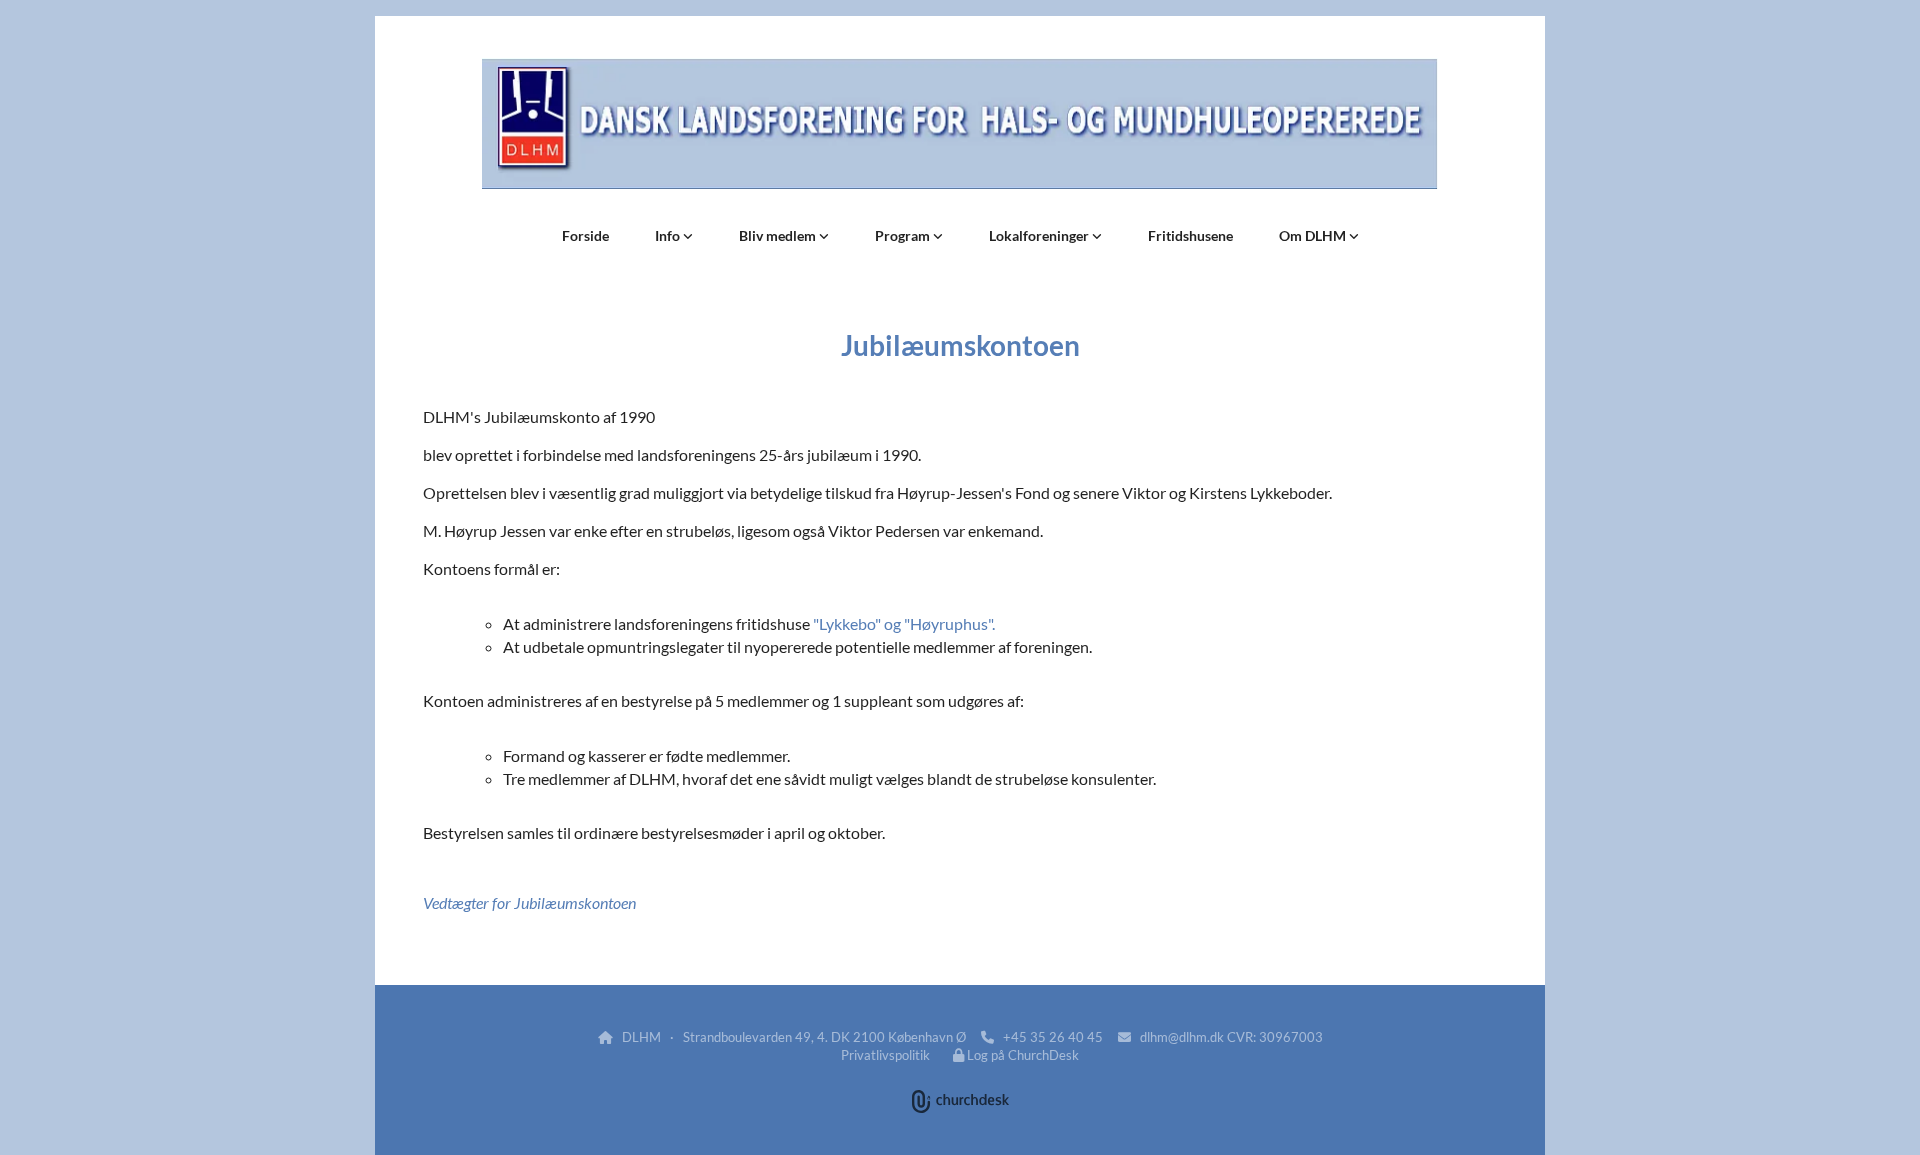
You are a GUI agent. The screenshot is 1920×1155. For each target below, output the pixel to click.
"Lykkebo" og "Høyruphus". (904, 623)
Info (669, 235)
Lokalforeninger (1040, 235)
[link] (674, 236)
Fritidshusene (1190, 235)
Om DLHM (1314, 235)
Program (904, 235)
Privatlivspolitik (885, 1055)
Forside (585, 235)
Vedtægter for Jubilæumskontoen (529, 902)
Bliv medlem (779, 235)
